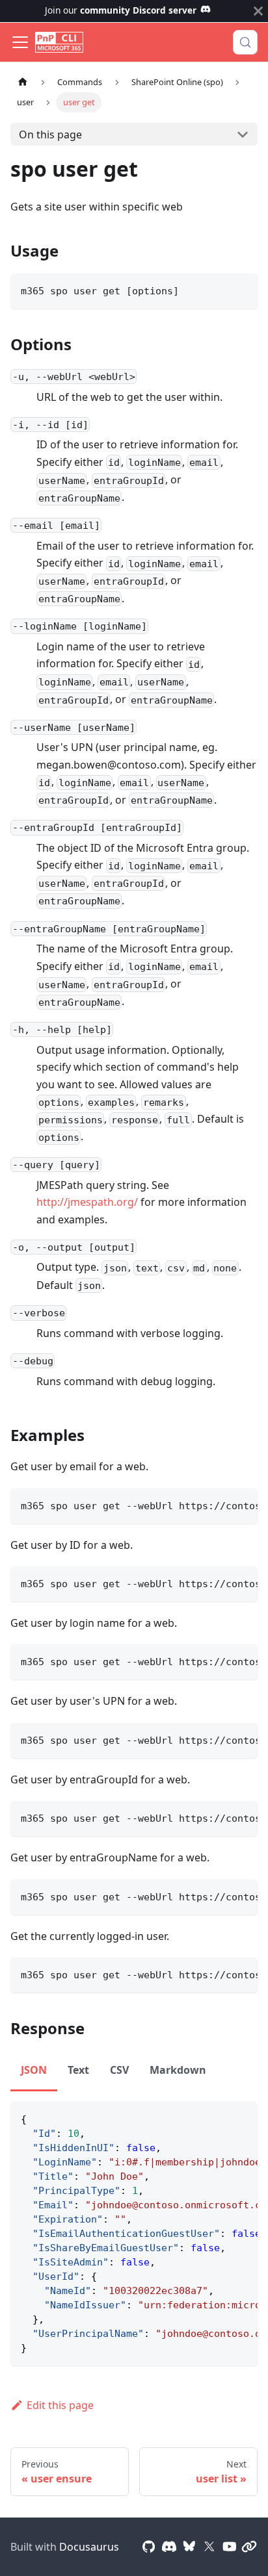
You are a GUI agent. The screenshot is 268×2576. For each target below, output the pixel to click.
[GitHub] (149, 2547)
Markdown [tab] (178, 2070)
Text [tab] (78, 2070)
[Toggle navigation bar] (20, 42)
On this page (50, 134)
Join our (121, 10)
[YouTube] (230, 2547)
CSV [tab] (119, 2070)
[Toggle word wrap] (218, 1505)
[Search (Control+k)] (245, 42)
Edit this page (60, 2405)
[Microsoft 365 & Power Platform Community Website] (249, 2547)
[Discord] (169, 2547)
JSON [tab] (34, 2070)
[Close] (258, 11)
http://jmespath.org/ (87, 1202)
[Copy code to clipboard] (242, 289)
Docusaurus (89, 2547)
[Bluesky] (189, 2547)
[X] (209, 2547)
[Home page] (23, 82)
